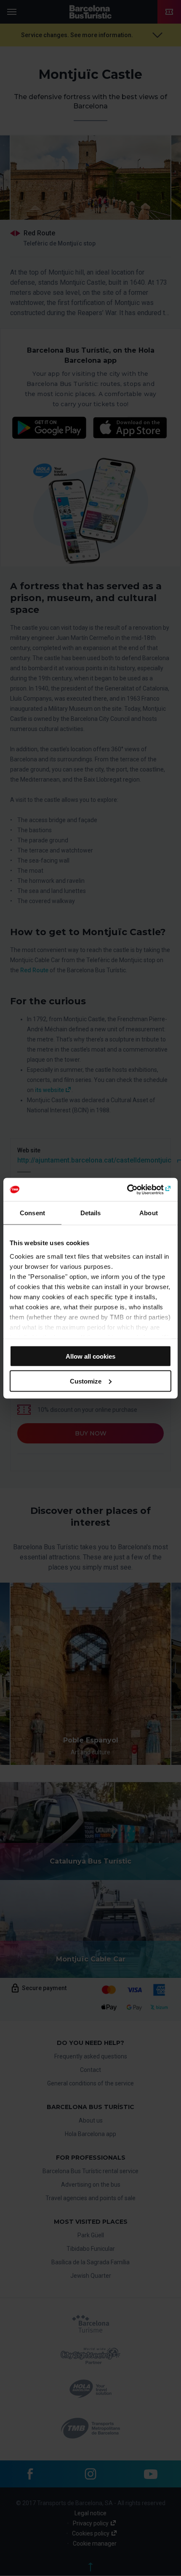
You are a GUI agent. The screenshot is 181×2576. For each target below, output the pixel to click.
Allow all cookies (90, 1356)
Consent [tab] (32, 1213)
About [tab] (149, 1213)
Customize (86, 1381)
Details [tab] (91, 1213)
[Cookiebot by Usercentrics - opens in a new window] (134, 1190)
